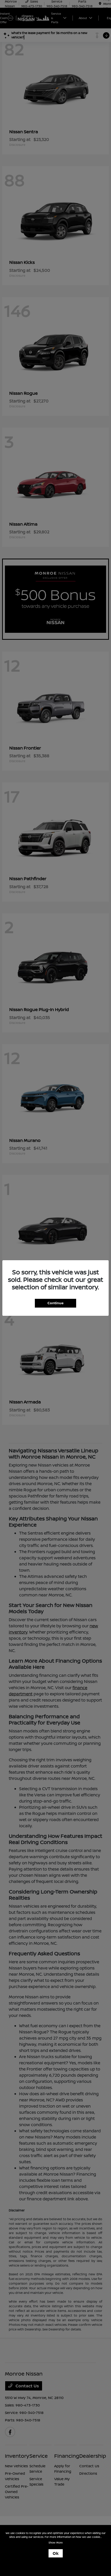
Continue (55, 1303)
